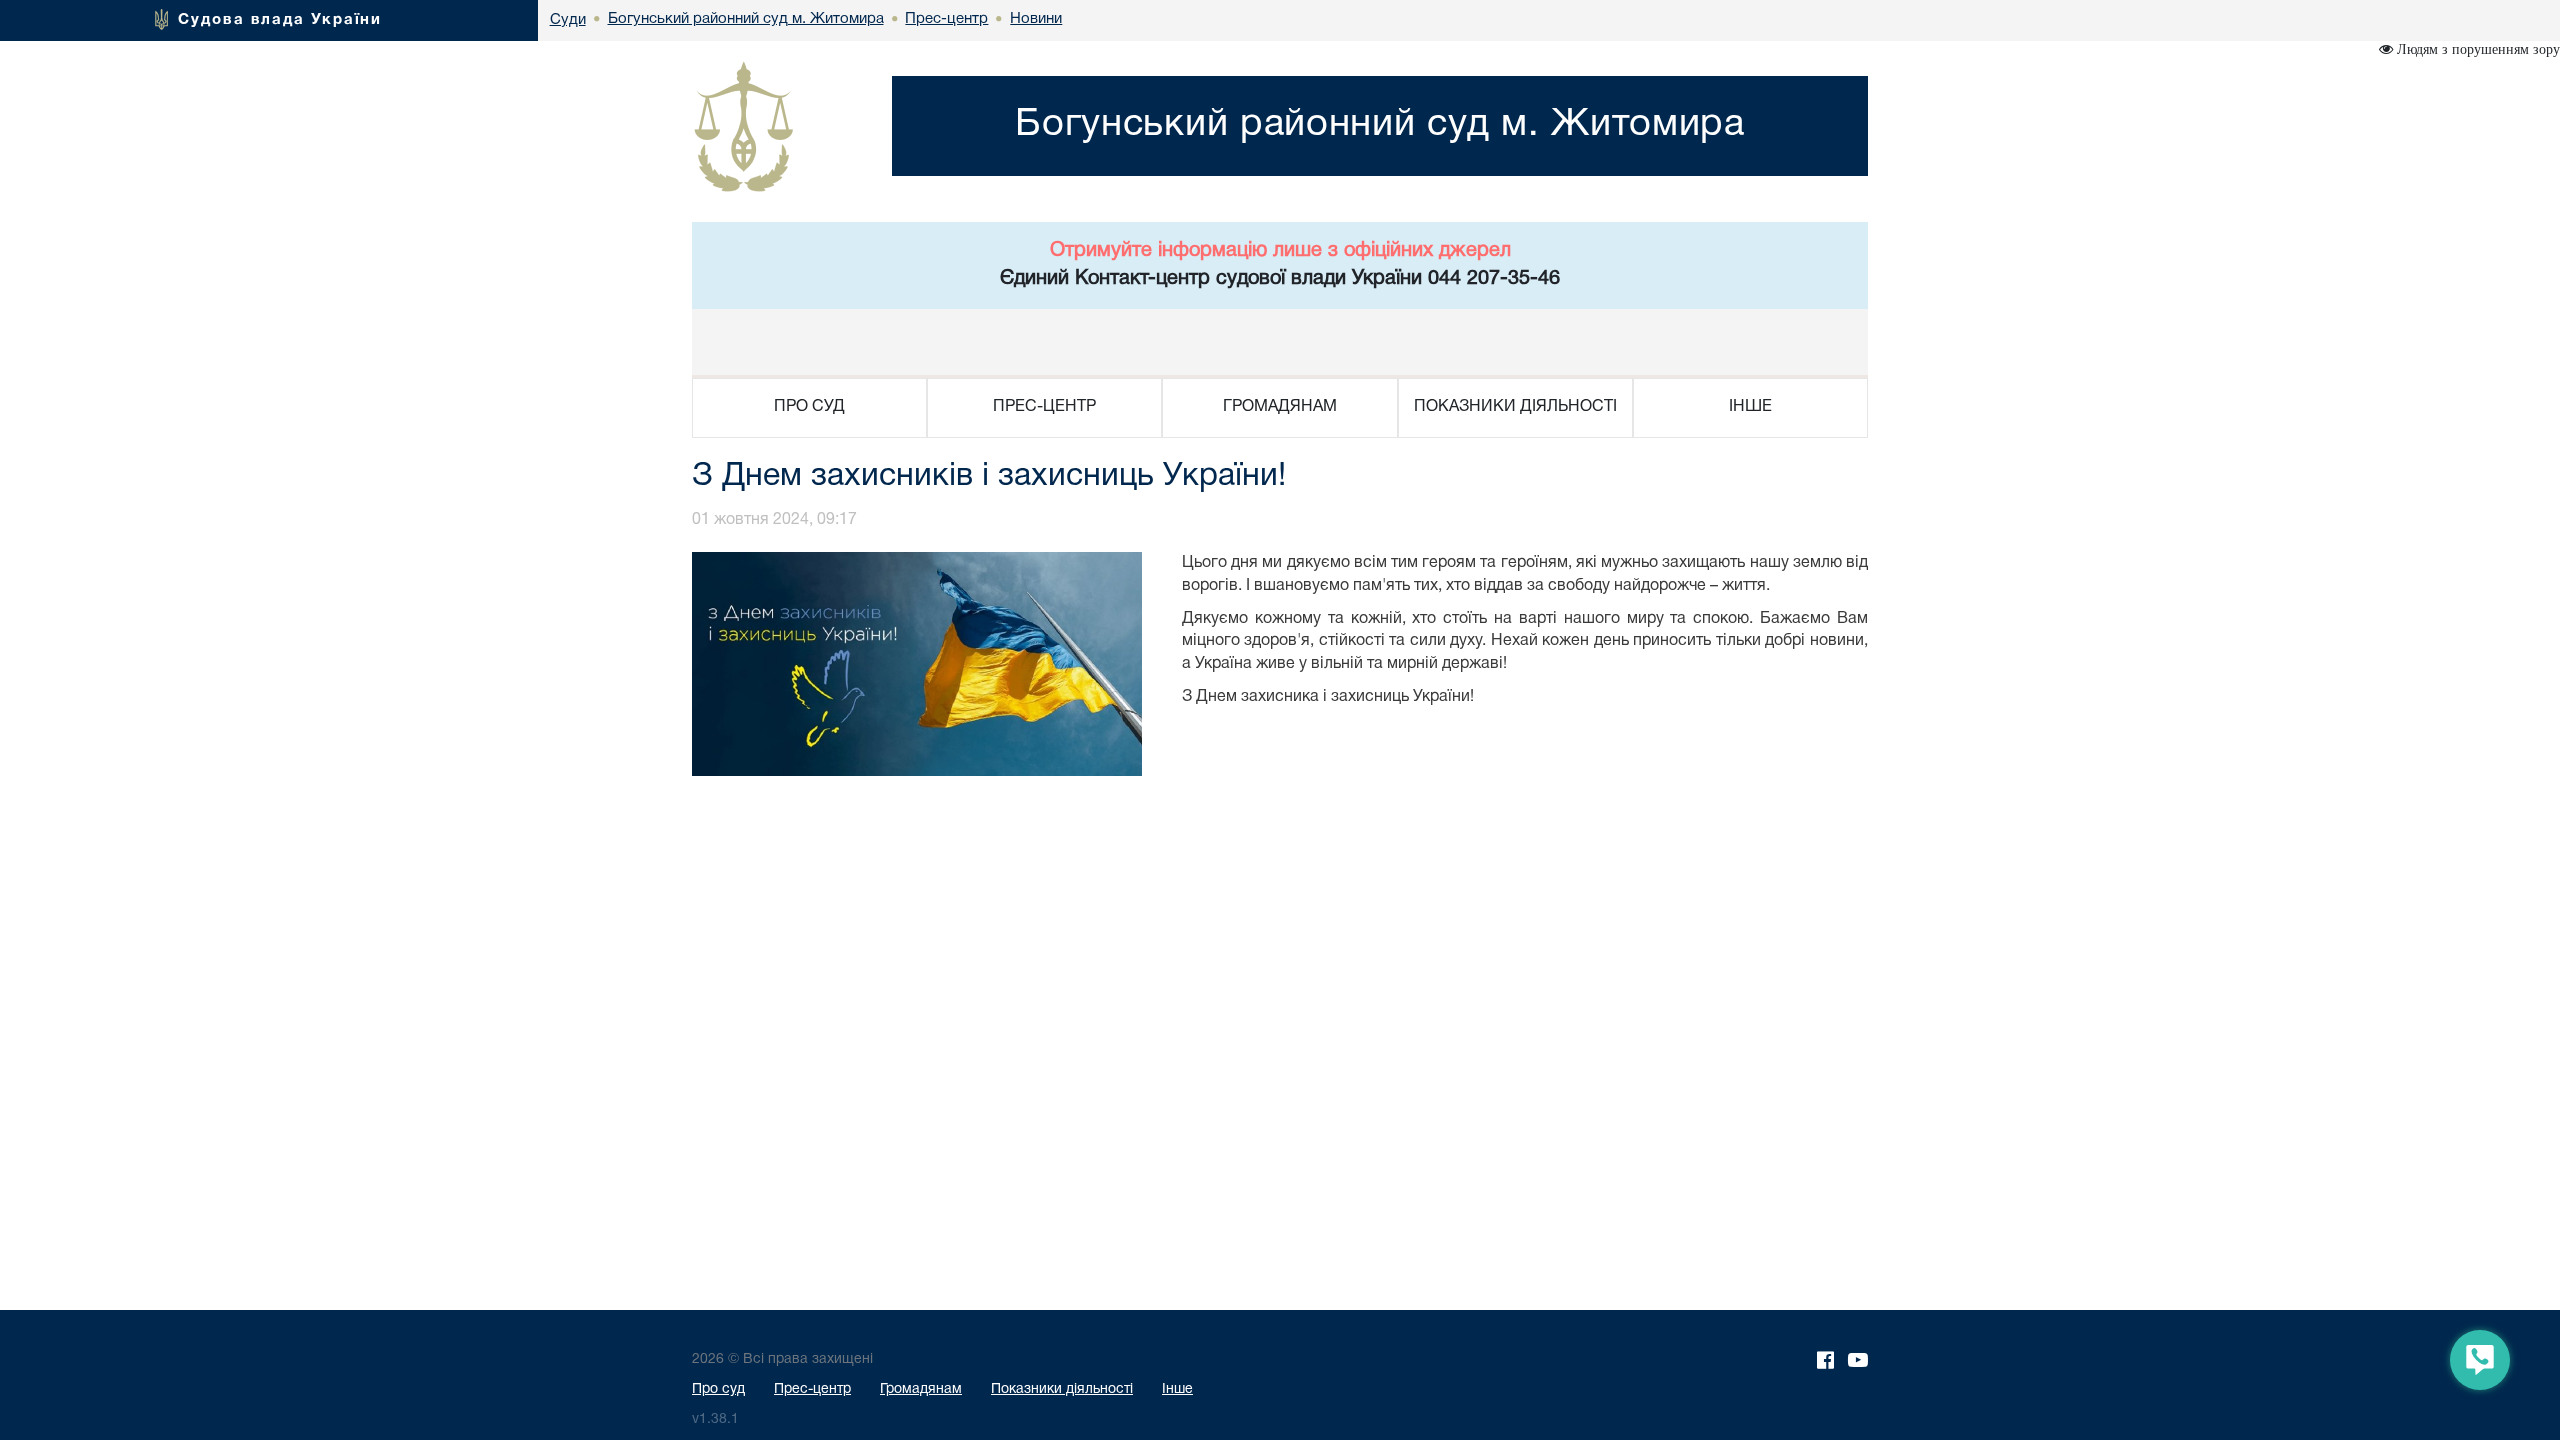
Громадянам (921, 1389)
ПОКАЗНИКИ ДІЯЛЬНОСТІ (1515, 407)
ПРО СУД (809, 407)
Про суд (718, 1389)
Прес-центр (812, 1389)
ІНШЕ (1750, 407)
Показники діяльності (1062, 1389)
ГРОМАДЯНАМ (1280, 407)
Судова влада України (280, 20)
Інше (1177, 1389)
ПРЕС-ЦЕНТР (1044, 407)
